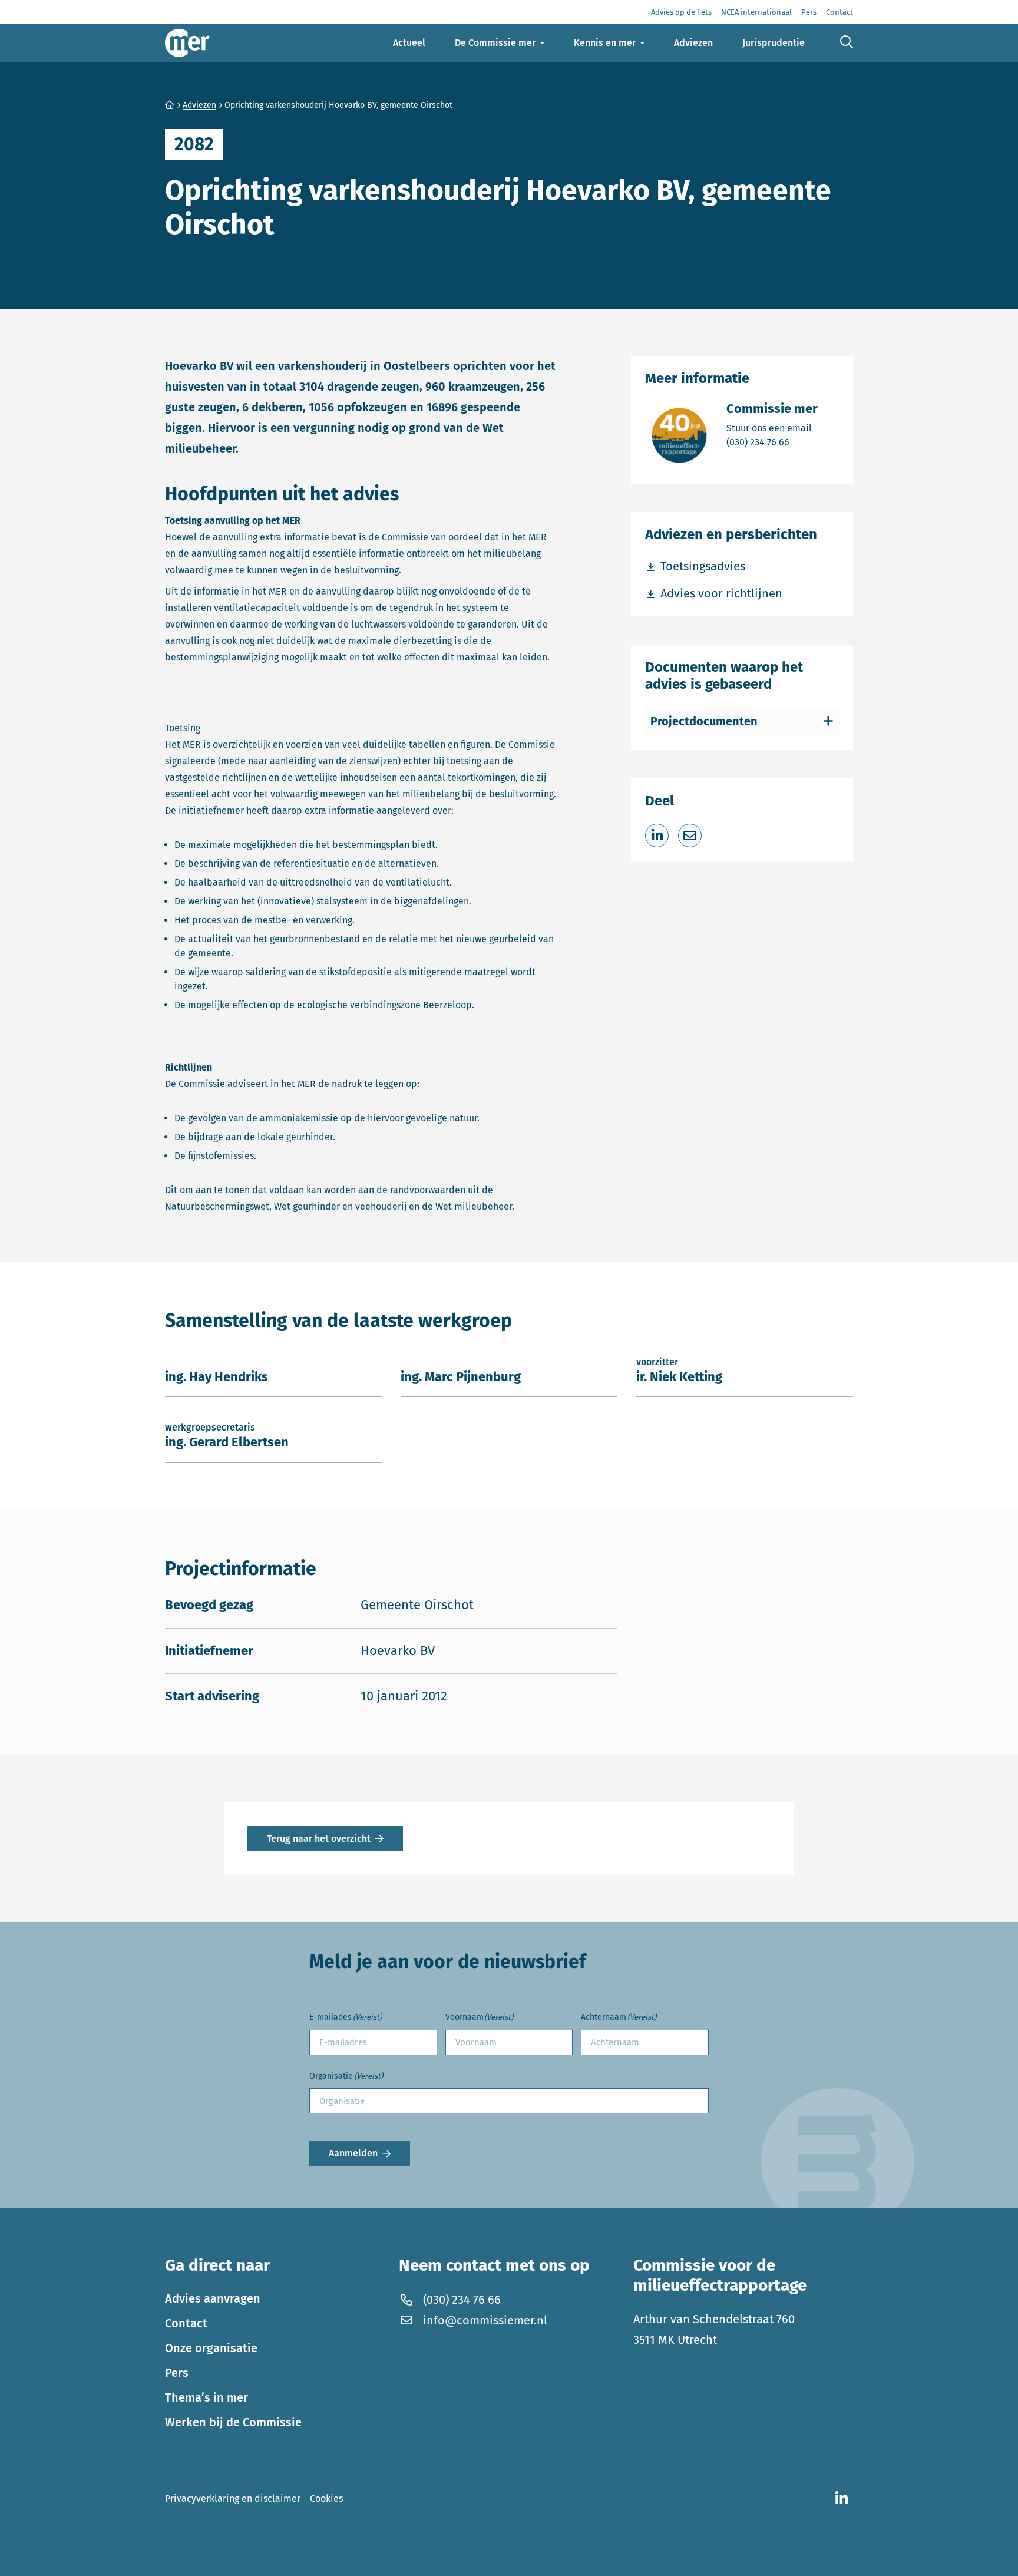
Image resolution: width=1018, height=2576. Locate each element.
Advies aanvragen (213, 2298)
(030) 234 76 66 (772, 442)
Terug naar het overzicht (319, 1839)
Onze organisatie (211, 2348)
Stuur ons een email (772, 428)
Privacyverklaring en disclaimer (233, 2499)
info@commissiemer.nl (485, 2320)
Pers (177, 2373)
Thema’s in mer (206, 2397)
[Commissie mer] (187, 43)
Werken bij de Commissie (233, 2422)
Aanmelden (353, 2153)
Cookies (326, 2499)
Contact (186, 2323)
